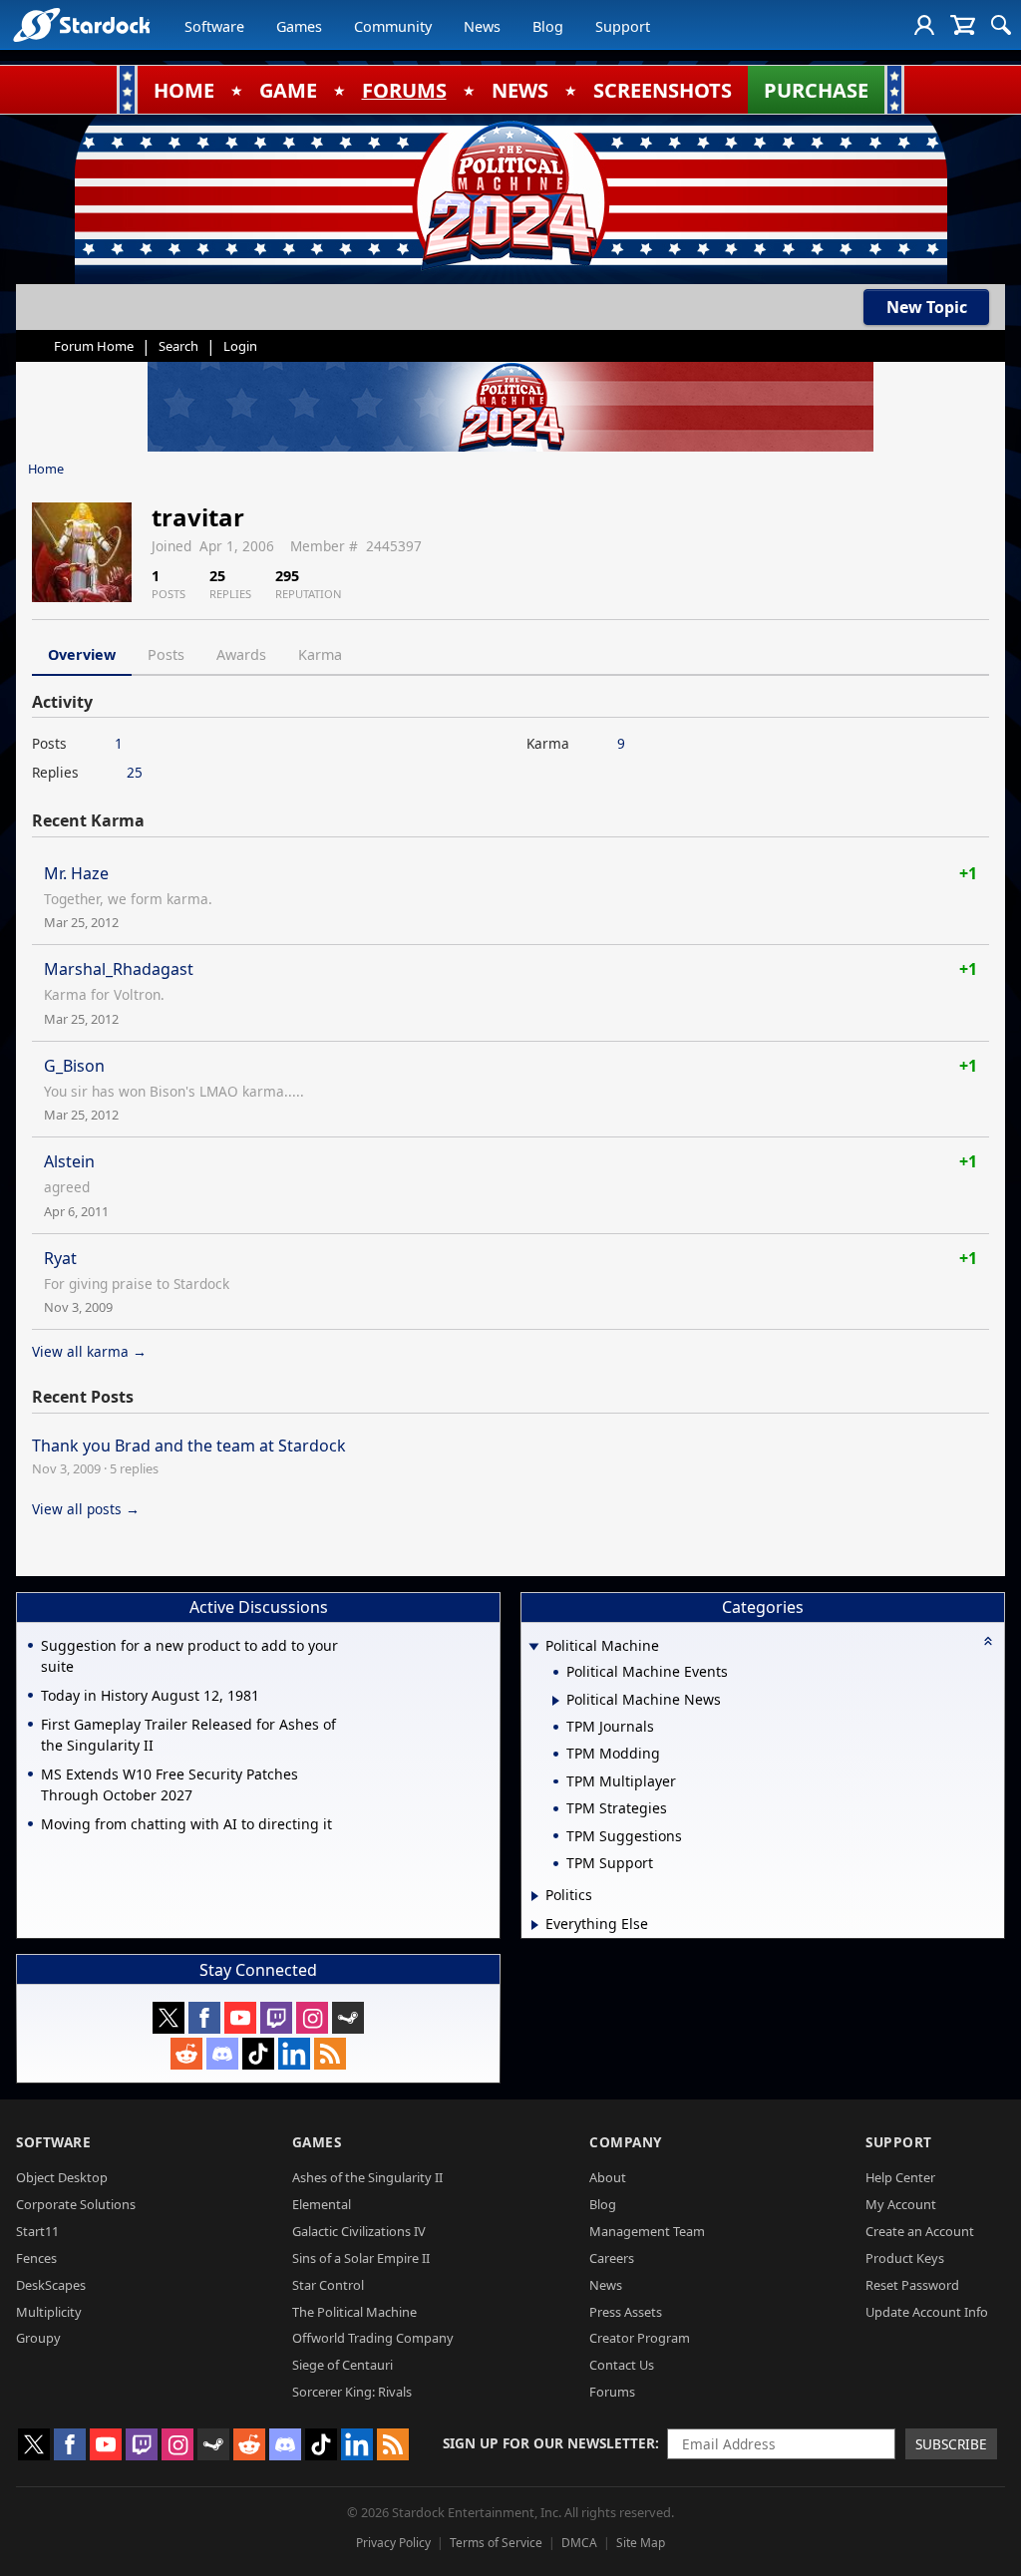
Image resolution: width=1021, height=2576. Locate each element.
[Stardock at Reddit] (186, 2054)
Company (626, 2142)
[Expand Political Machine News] (556, 1701)
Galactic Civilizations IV (359, 2231)
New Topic (927, 307)
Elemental (322, 2204)
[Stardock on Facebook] (204, 2018)
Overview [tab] (82, 654)
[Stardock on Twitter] (169, 2018)
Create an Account (920, 2231)
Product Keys (905, 2258)
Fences (36, 2258)
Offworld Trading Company (373, 2338)
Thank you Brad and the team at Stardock (189, 1446)
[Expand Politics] (535, 1896)
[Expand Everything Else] (535, 1925)
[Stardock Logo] (81, 24)
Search (178, 346)
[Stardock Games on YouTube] (240, 2018)
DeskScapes (51, 2285)
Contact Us (622, 2365)
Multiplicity (49, 2312)
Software (214, 26)
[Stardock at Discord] (222, 2054)
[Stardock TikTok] (258, 2054)
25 (135, 772)
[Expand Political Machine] (533, 1647)
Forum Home (94, 346)
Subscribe (951, 2444)
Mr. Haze (76, 873)
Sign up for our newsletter (549, 2443)
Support (623, 26)
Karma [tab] (320, 654)
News (482, 26)
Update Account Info (927, 2312)
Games (299, 26)
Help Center (900, 2177)
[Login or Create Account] (924, 25)
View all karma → (89, 1351)
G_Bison (74, 1066)
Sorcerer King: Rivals (352, 2392)
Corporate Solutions (76, 2204)
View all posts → (86, 1509)
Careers (612, 2258)
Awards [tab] (241, 654)
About (608, 2177)
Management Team (647, 2231)
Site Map (641, 2543)
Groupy (38, 2338)
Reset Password (912, 2285)
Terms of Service (496, 2543)
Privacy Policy (393, 2543)
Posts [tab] (166, 654)
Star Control (328, 2285)
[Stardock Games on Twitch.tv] (276, 2018)
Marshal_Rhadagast (119, 969)
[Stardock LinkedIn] (294, 2054)
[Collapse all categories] (988, 1641)
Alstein (69, 1161)
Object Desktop (62, 2177)
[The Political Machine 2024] (510, 194)
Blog (548, 26)
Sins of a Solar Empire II (361, 2258)
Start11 (37, 2231)
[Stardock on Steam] (348, 2018)
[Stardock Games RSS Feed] (330, 2054)
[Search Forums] (1001, 25)
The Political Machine (354, 2312)
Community (393, 26)
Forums (612, 2392)
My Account (901, 2204)
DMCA (579, 2543)
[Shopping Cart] (963, 25)
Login (240, 346)
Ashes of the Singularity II (367, 2177)
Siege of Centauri (342, 2365)
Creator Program (640, 2338)
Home (46, 469)
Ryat (60, 1258)
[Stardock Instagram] (312, 2018)
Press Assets (626, 2312)
